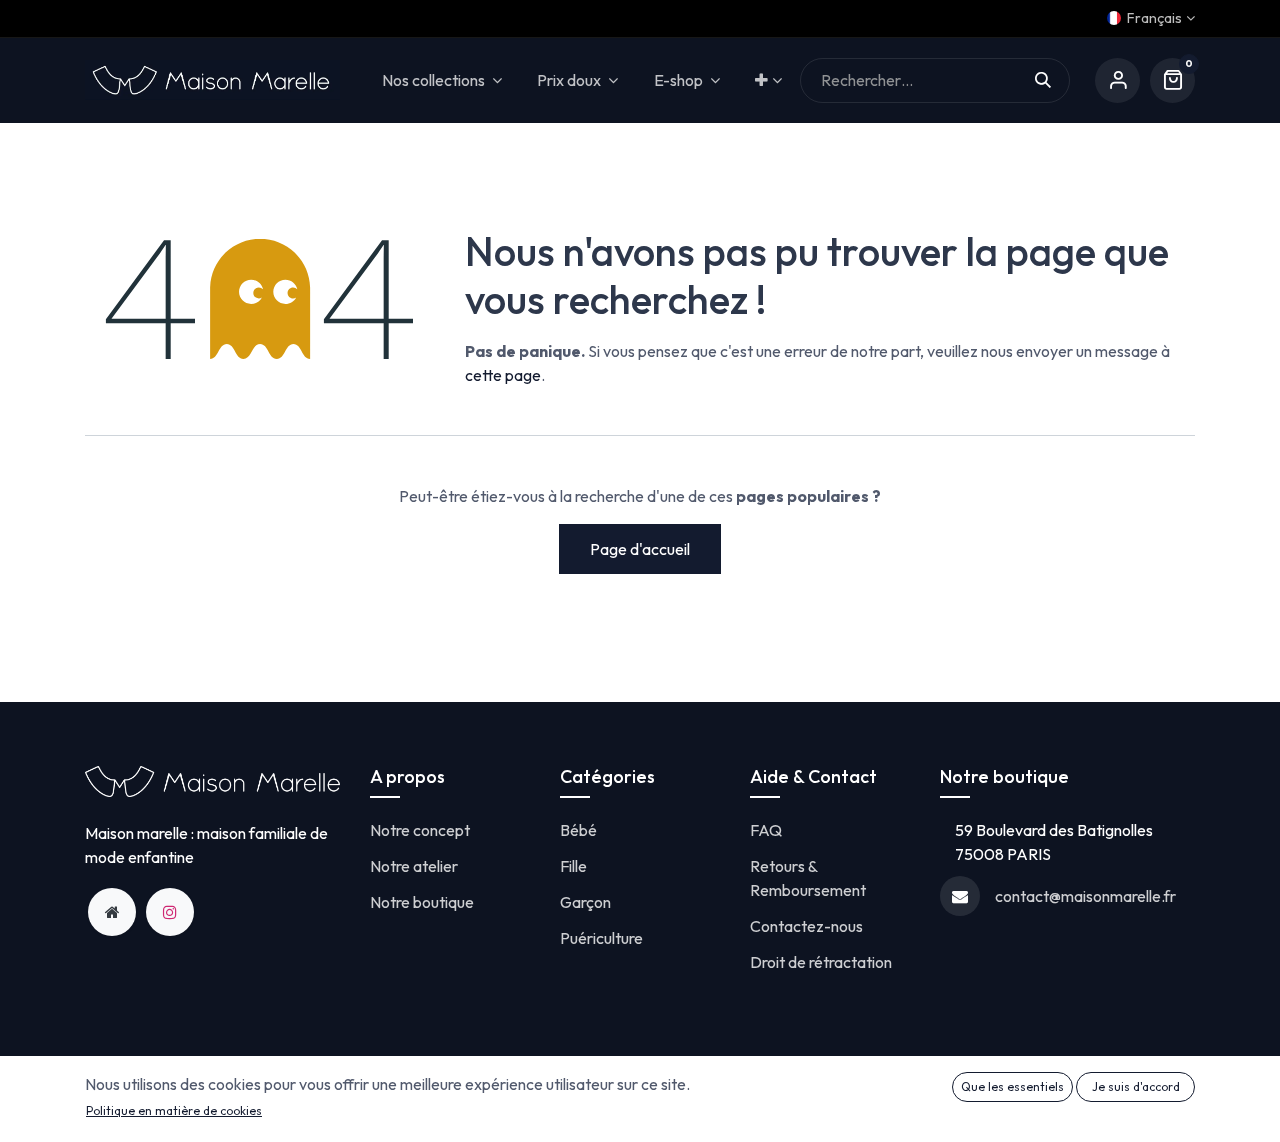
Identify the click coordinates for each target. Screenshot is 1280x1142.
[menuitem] (768, 80)
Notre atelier (414, 866)
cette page (503, 375)
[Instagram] (170, 912)
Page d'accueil (640, 549)
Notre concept (420, 830)
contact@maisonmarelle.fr (1085, 896)
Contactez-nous (806, 926)
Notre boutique (422, 902)
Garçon (585, 902)
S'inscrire (1117, 80)
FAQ (766, 830)
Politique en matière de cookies (174, 1110)
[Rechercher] (1052, 80)
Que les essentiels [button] (1012, 1086)
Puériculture (601, 938)
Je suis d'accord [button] (1136, 1086)
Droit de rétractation (821, 962)
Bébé (578, 830)
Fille (573, 866)
